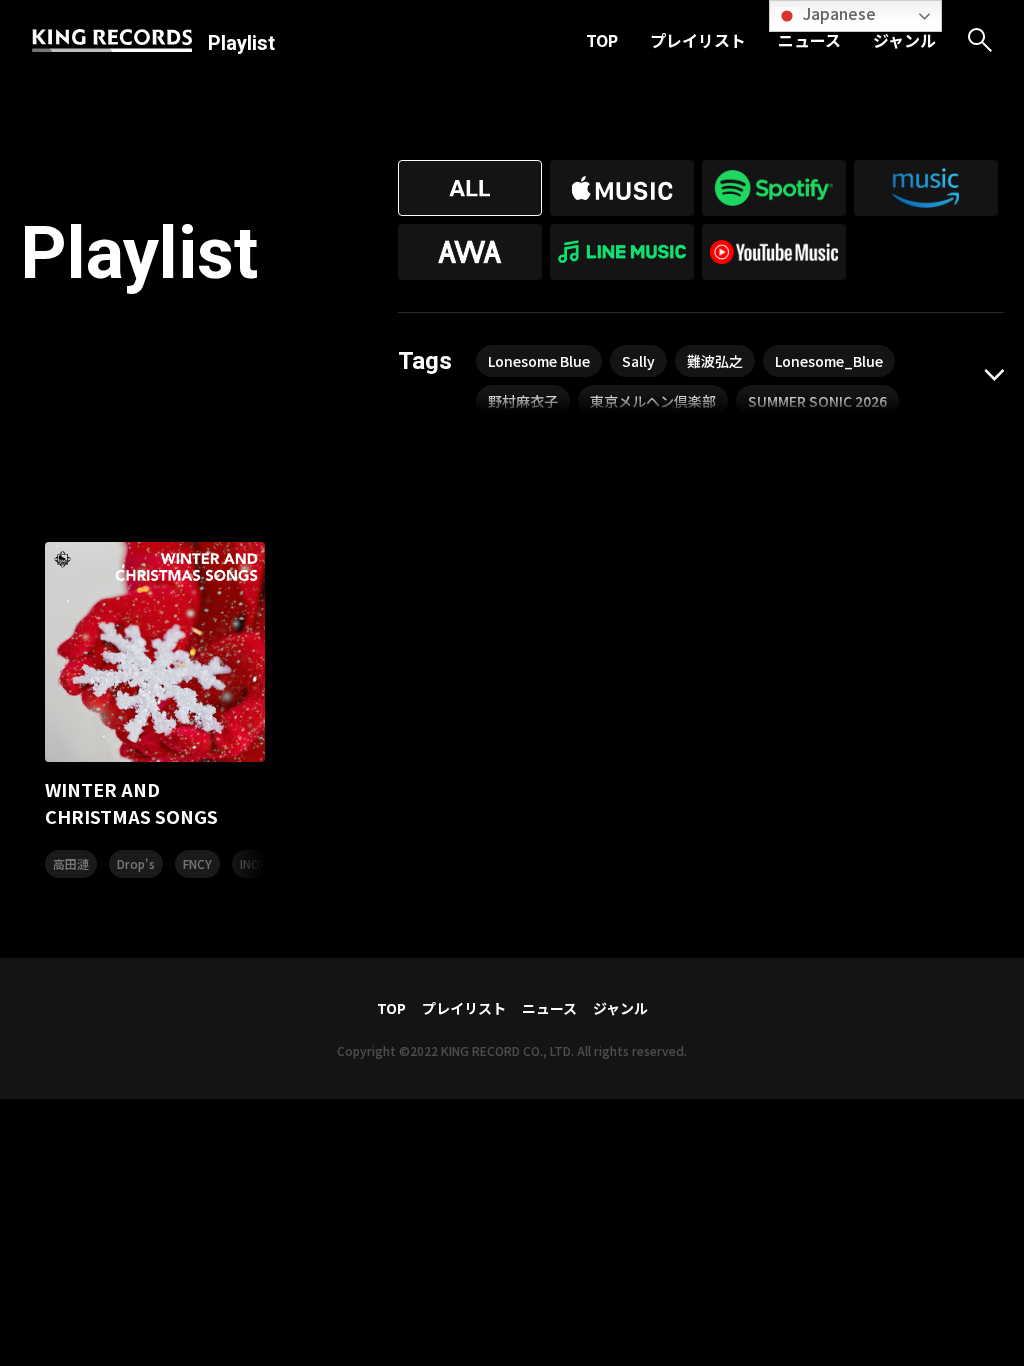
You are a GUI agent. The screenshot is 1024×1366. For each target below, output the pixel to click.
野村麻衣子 (523, 401)
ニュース (809, 40)
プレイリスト (698, 40)
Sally (638, 361)
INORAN (262, 863)
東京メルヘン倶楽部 (653, 401)
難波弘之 (715, 361)
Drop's (136, 863)
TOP (602, 40)
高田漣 (71, 863)
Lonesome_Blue (829, 361)
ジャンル (904, 40)
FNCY (197, 863)
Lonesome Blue (539, 361)
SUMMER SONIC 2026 (817, 401)
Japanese (837, 13)
